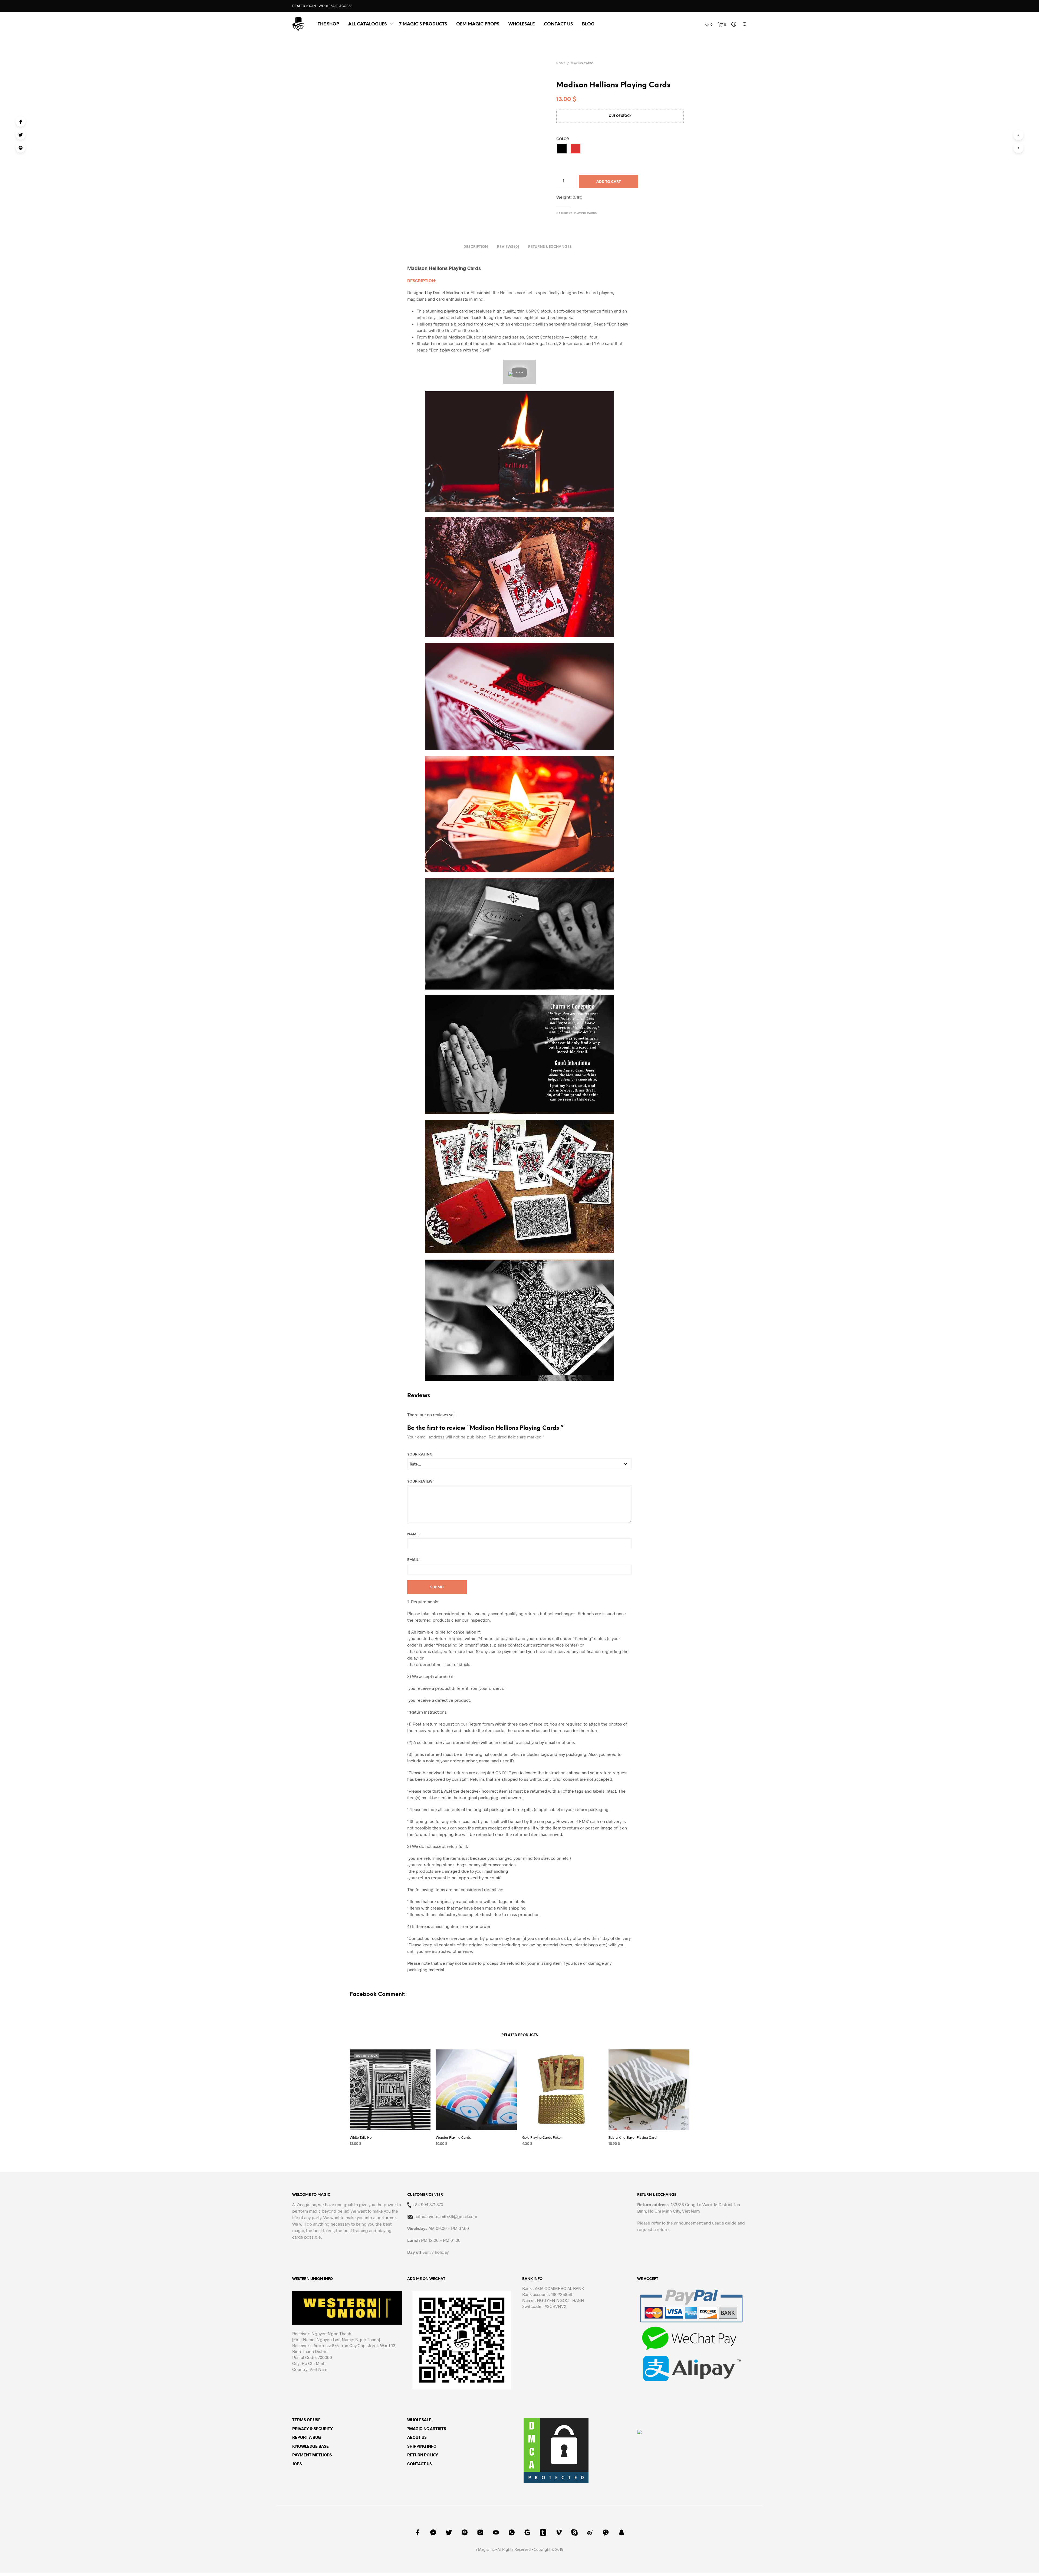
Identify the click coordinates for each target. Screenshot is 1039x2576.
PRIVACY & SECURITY (313, 2429)
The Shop (328, 24)
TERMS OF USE (306, 2420)
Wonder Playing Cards (453, 2137)
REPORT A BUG (307, 2437)
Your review (421, 1482)
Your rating (420, 1455)
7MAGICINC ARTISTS (427, 2429)
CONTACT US (558, 24)
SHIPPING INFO (422, 2446)
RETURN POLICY (423, 2455)
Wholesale (522, 24)
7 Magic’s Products (423, 24)
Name (414, 1534)
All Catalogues (367, 24)
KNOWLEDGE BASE (310, 2446)
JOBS (297, 2464)
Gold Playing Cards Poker (542, 2137)
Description (476, 247)
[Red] (576, 149)
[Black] (562, 149)
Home (561, 63)
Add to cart (609, 182)
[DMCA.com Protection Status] (556, 2450)
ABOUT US (417, 2437)
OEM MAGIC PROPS (478, 24)
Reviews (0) (508, 247)
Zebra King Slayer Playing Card (633, 2137)
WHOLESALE (419, 2420)
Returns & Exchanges (550, 247)
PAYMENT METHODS (312, 2455)
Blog (588, 24)
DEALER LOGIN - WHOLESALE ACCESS (322, 6)
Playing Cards (582, 63)
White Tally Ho (361, 2137)
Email (414, 1560)
